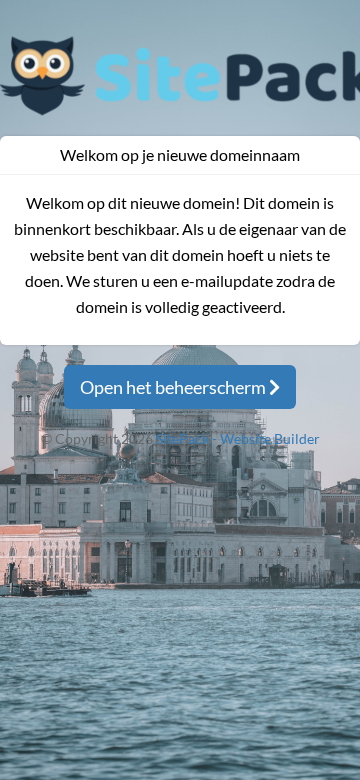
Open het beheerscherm (174, 387)
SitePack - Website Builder (238, 438)
